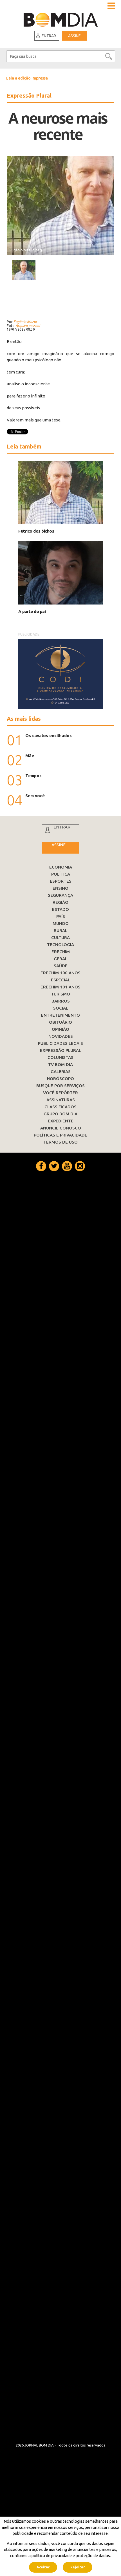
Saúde (61, 966)
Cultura (60, 938)
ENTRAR (62, 827)
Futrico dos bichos (36, 531)
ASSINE (59, 845)
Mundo (61, 923)
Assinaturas (61, 1100)
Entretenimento (60, 1015)
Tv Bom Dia (60, 1064)
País (61, 916)
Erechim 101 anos (60, 987)
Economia (61, 867)
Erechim (61, 952)
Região (60, 902)
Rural (60, 930)
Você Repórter (60, 1093)
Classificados (60, 1107)
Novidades (61, 1036)
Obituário (60, 1022)
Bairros (61, 1001)
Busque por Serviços (60, 1086)
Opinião (60, 1029)
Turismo (60, 994)
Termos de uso (60, 1142)
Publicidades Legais (60, 1043)
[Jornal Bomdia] (61, 18)
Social (61, 1008)
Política (61, 874)
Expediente (61, 1121)
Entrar (49, 36)
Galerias (61, 1071)
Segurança (60, 895)
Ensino (60, 888)
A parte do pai (32, 611)
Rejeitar (78, 2567)
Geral (60, 959)
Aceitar (43, 2567)
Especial (60, 980)
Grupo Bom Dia (60, 1114)
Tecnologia (60, 945)
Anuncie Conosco (61, 1128)
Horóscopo (60, 1079)
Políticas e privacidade (60, 1135)
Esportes (61, 881)
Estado (60, 909)
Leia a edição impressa (27, 78)
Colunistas (60, 1057)
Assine (74, 36)
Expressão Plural (60, 1050)
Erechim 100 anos (60, 973)
